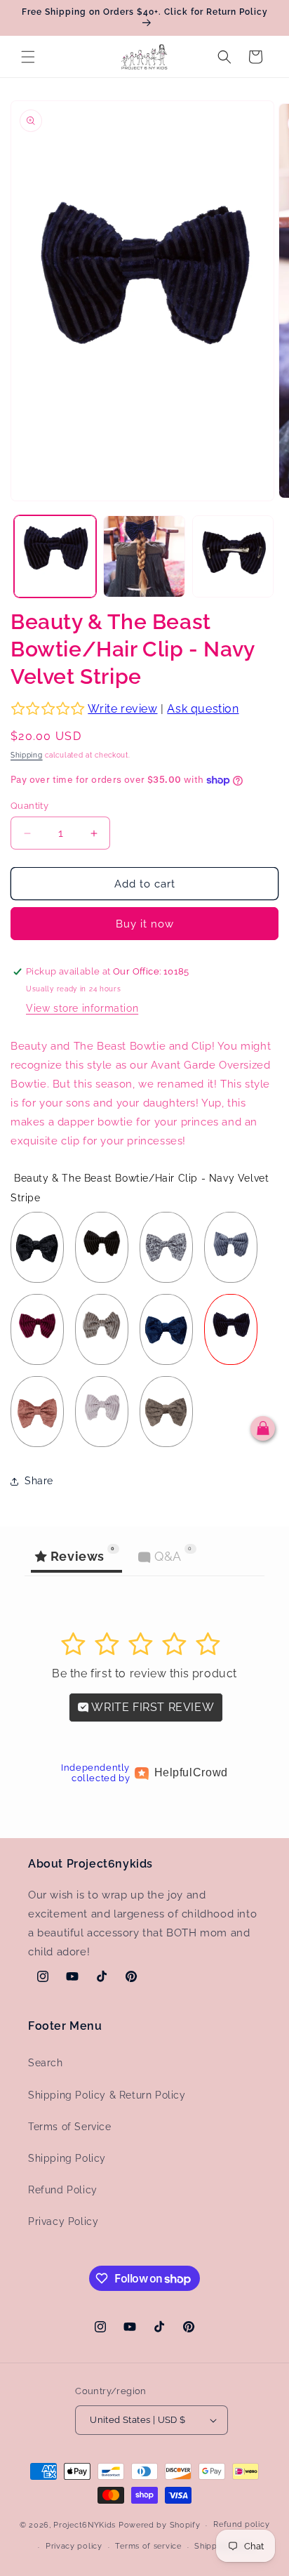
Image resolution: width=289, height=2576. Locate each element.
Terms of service (148, 2546)
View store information (82, 1008)
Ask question (203, 709)
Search (46, 2063)
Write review (122, 709)
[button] (28, 57)
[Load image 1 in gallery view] (55, 556)
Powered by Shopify (160, 2525)
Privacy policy (74, 2546)
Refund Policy (63, 2190)
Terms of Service (70, 2127)
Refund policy (241, 2524)
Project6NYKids (85, 2525)
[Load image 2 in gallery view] (144, 556)
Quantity (29, 806)
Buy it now (145, 924)
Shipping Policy (67, 2158)
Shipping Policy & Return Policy (107, 2095)
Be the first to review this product (144, 1673)
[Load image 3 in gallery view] (233, 556)
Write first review (152, 1707)
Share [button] (39, 1481)
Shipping (27, 755)
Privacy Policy (63, 2221)
